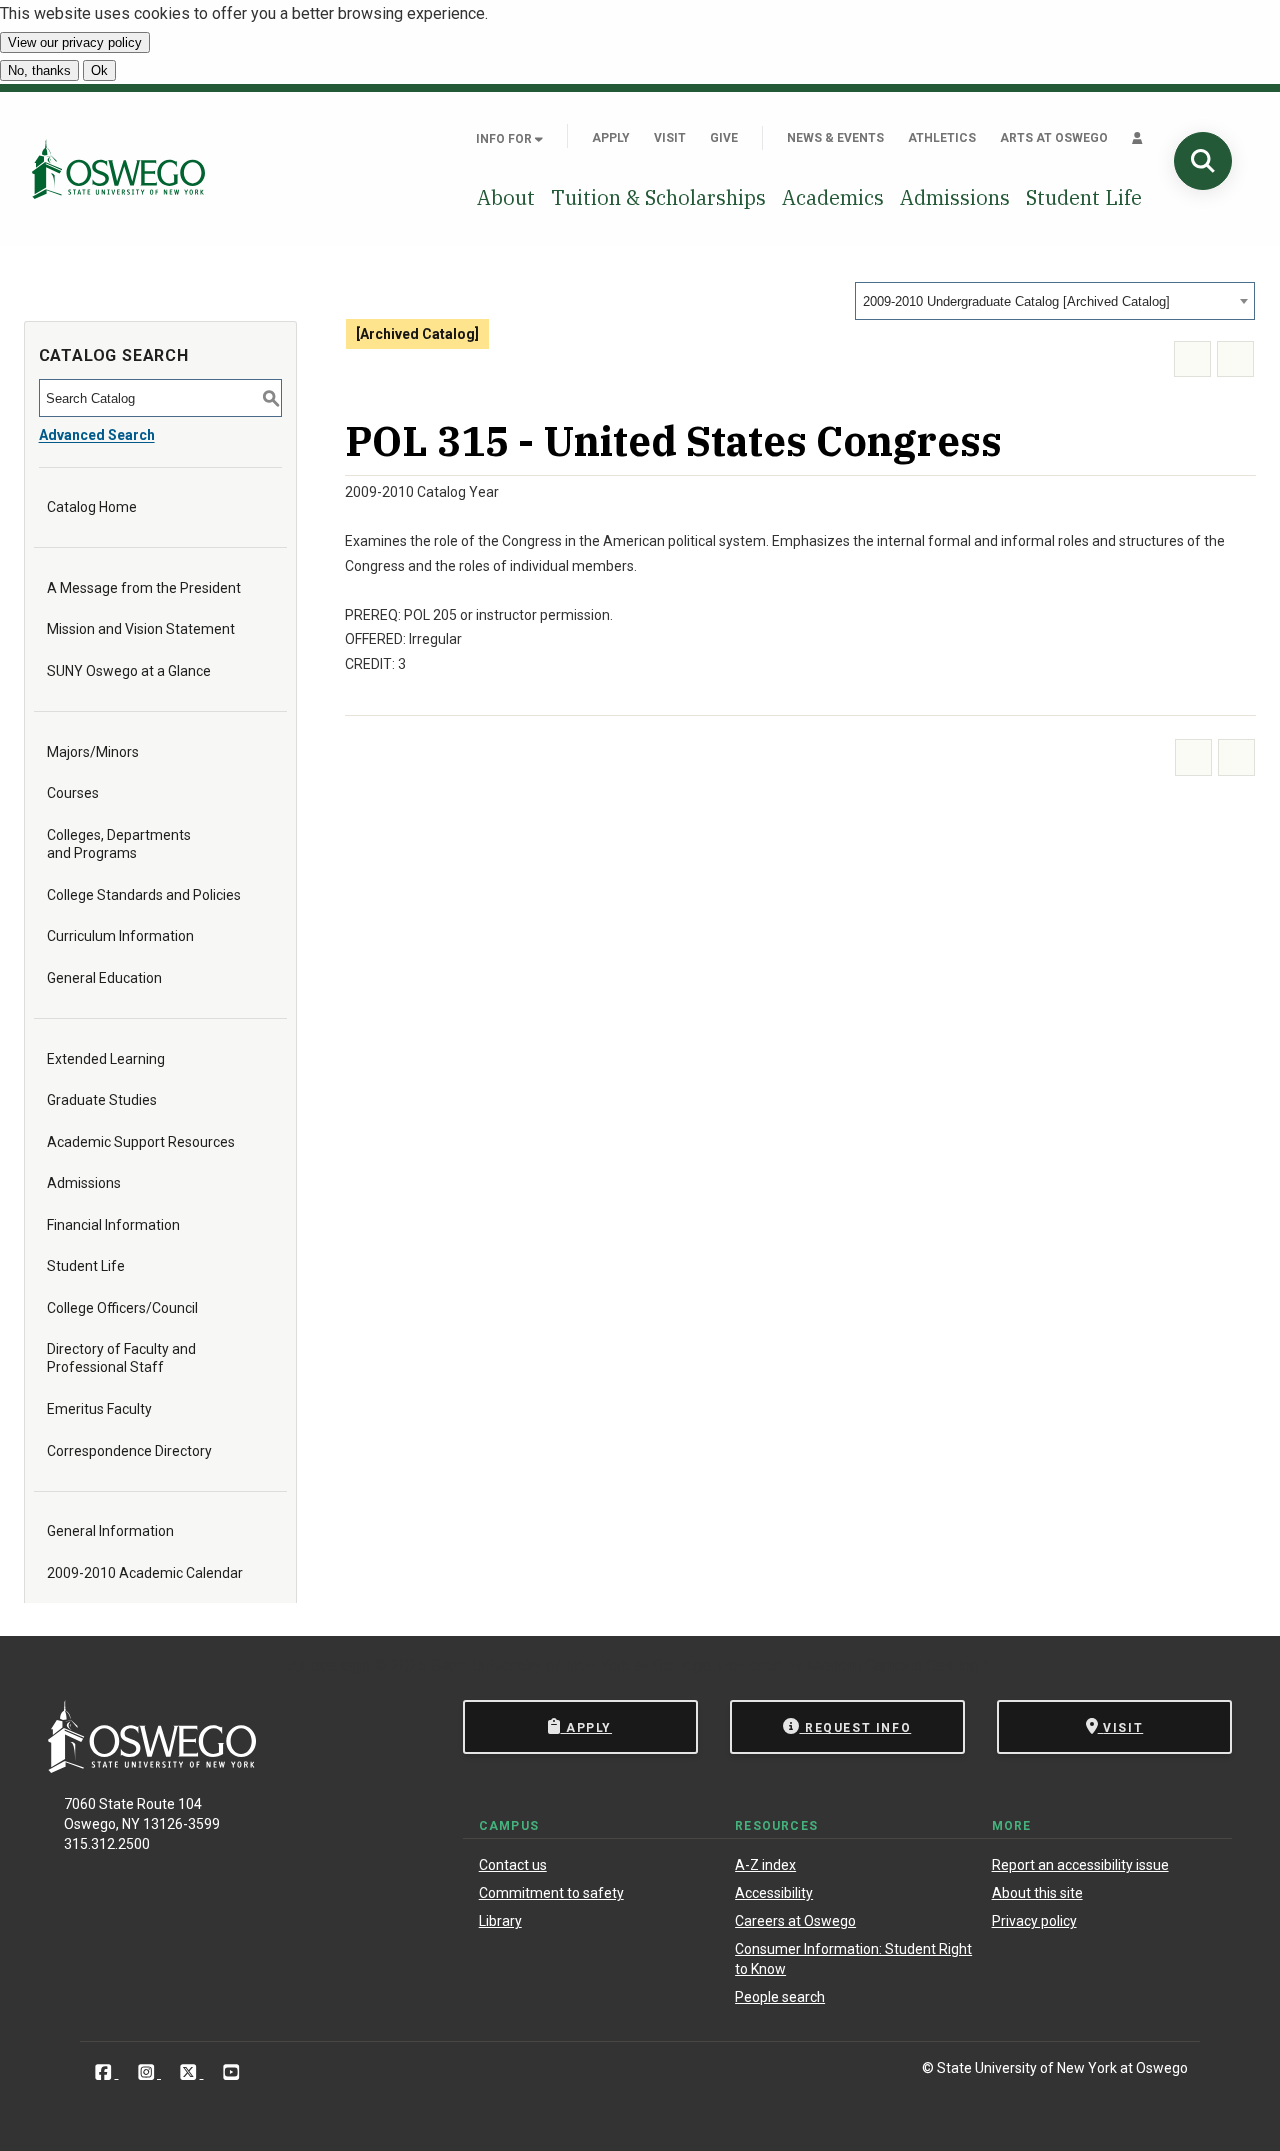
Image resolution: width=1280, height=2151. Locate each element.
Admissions (955, 197)
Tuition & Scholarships (658, 197)
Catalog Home (92, 507)
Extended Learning (106, 1059)
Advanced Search (97, 435)
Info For (505, 139)
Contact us (513, 1865)
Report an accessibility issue (1080, 1865)
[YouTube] (231, 2071)
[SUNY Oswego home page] (118, 169)
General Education (104, 978)
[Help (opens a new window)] (1235, 359)
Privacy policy (1034, 1921)
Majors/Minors (93, 752)
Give (724, 138)
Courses (73, 793)
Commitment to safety (551, 1893)
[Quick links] (1137, 138)
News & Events (835, 138)
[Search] (1203, 161)
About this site (1037, 1893)
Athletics (942, 138)
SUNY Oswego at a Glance (129, 671)
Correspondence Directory (129, 1451)
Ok (99, 70)
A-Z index (765, 1865)
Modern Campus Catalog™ (898, 1665)
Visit (670, 138)
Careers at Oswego (795, 1921)
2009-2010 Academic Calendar (145, 1573)
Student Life (1084, 197)
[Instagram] (148, 2071)
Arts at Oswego (1054, 138)
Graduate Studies (102, 1100)
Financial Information (113, 1225)
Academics (833, 197)
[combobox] (1055, 301)
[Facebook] (105, 2071)
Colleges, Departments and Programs (119, 844)
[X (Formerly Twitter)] (190, 2071)
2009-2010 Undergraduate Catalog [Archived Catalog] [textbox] (1016, 301)
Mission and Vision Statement (141, 629)
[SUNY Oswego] (152, 1767)
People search (780, 1997)
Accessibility (774, 1893)
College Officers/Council (122, 1308)
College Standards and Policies (144, 895)
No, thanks (39, 70)
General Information (110, 1531)
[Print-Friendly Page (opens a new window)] (1192, 359)
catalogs (340, 1665)
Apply (611, 138)
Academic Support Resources (141, 1142)
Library (500, 1921)
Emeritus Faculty (99, 1409)
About (506, 197)
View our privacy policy (75, 42)
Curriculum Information (120, 936)
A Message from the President (144, 588)
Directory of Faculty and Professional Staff (121, 1358)
